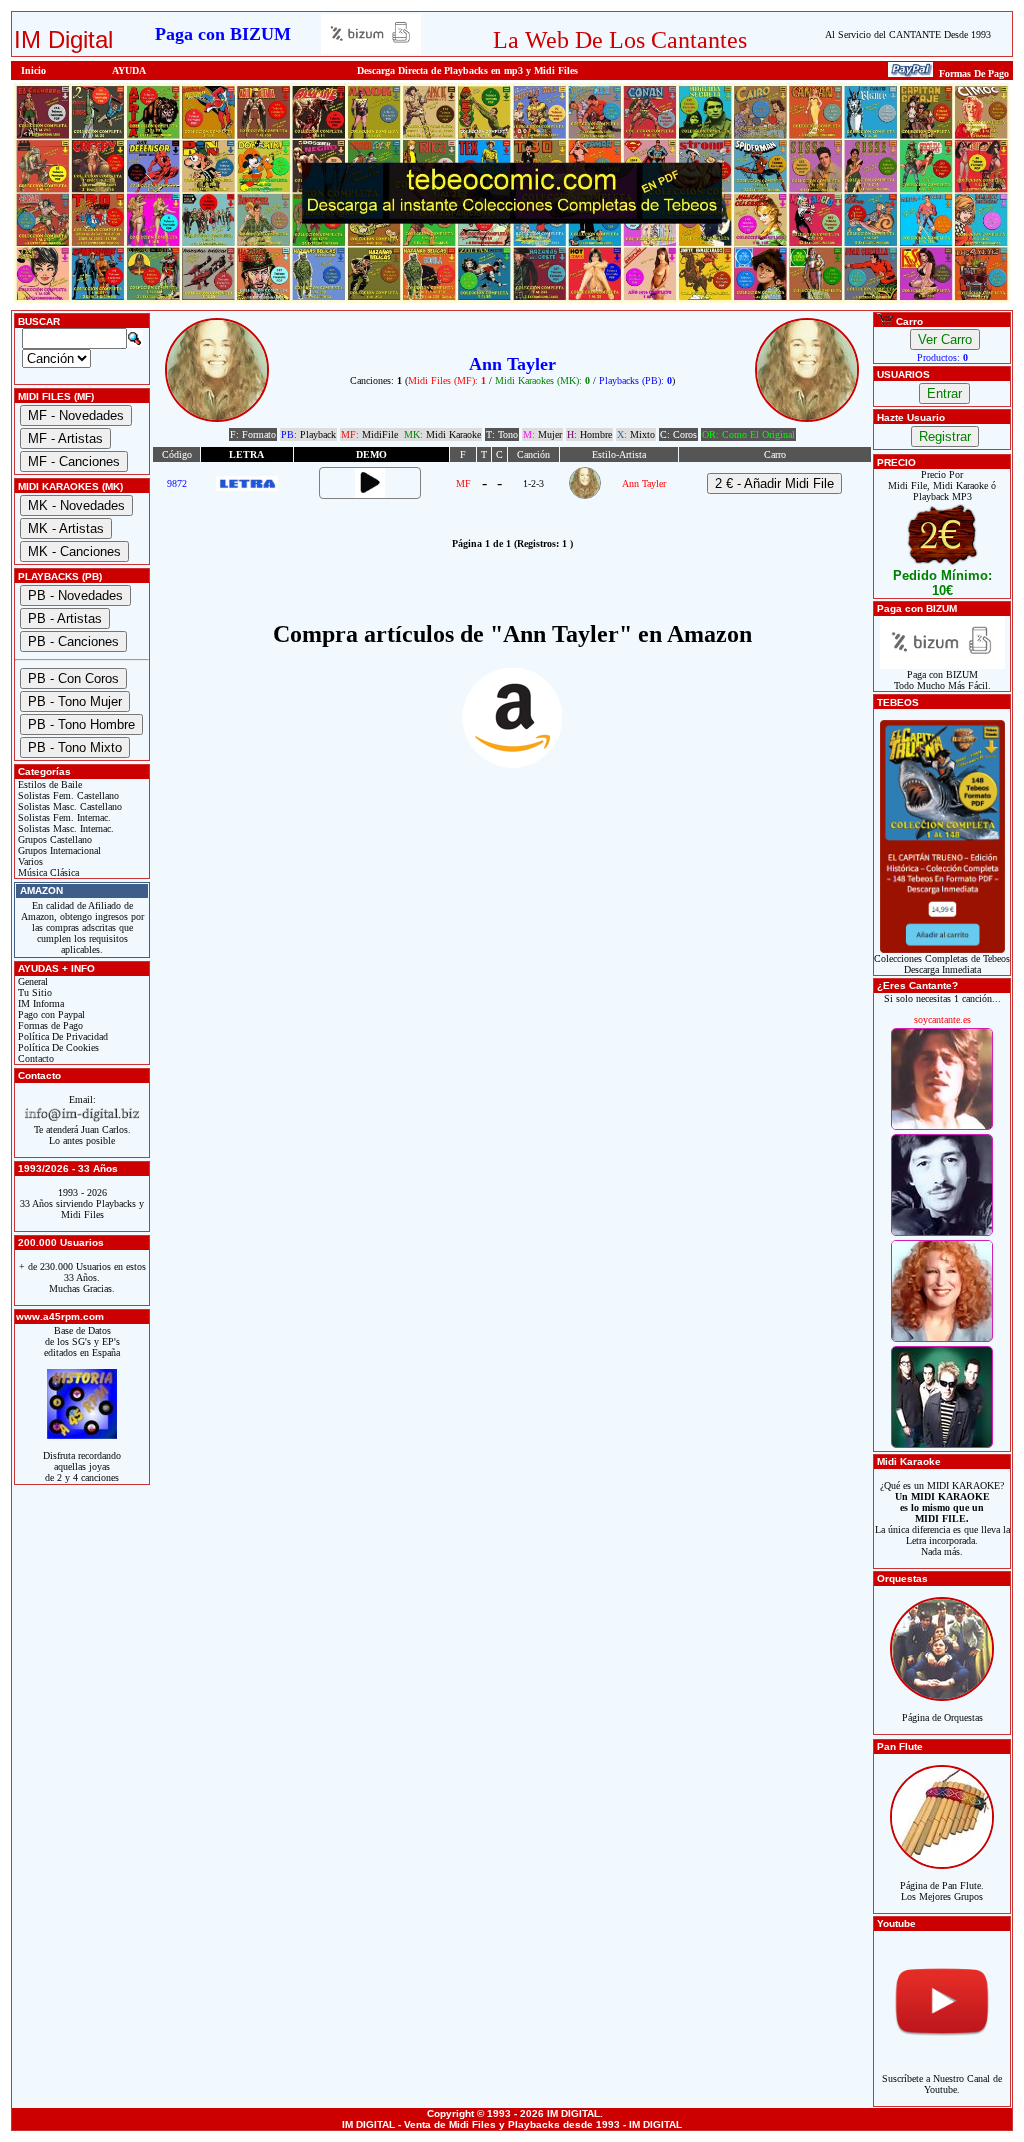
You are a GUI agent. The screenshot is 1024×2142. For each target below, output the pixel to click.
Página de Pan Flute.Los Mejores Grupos (942, 1891)
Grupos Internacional (58, 850)
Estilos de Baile (48, 784)
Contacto (34, 1058)
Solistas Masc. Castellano (68, 806)
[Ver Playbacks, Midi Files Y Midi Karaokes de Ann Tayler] (585, 495)
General (31, 981)
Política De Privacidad (61, 1036)
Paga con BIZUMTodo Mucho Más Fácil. (942, 680)
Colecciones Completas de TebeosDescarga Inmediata (942, 964)
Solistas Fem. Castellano (67, 795)
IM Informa (39, 1003)
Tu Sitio (33, 992)
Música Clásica (47, 872)
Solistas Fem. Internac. (63, 817)
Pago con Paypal (50, 1014)
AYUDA (129, 70)
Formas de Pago (49, 1025)
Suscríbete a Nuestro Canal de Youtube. (942, 2084)
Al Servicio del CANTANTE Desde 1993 (908, 34)
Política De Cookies (57, 1047)
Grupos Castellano (53, 839)
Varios (29, 861)
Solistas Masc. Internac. (64, 828)
